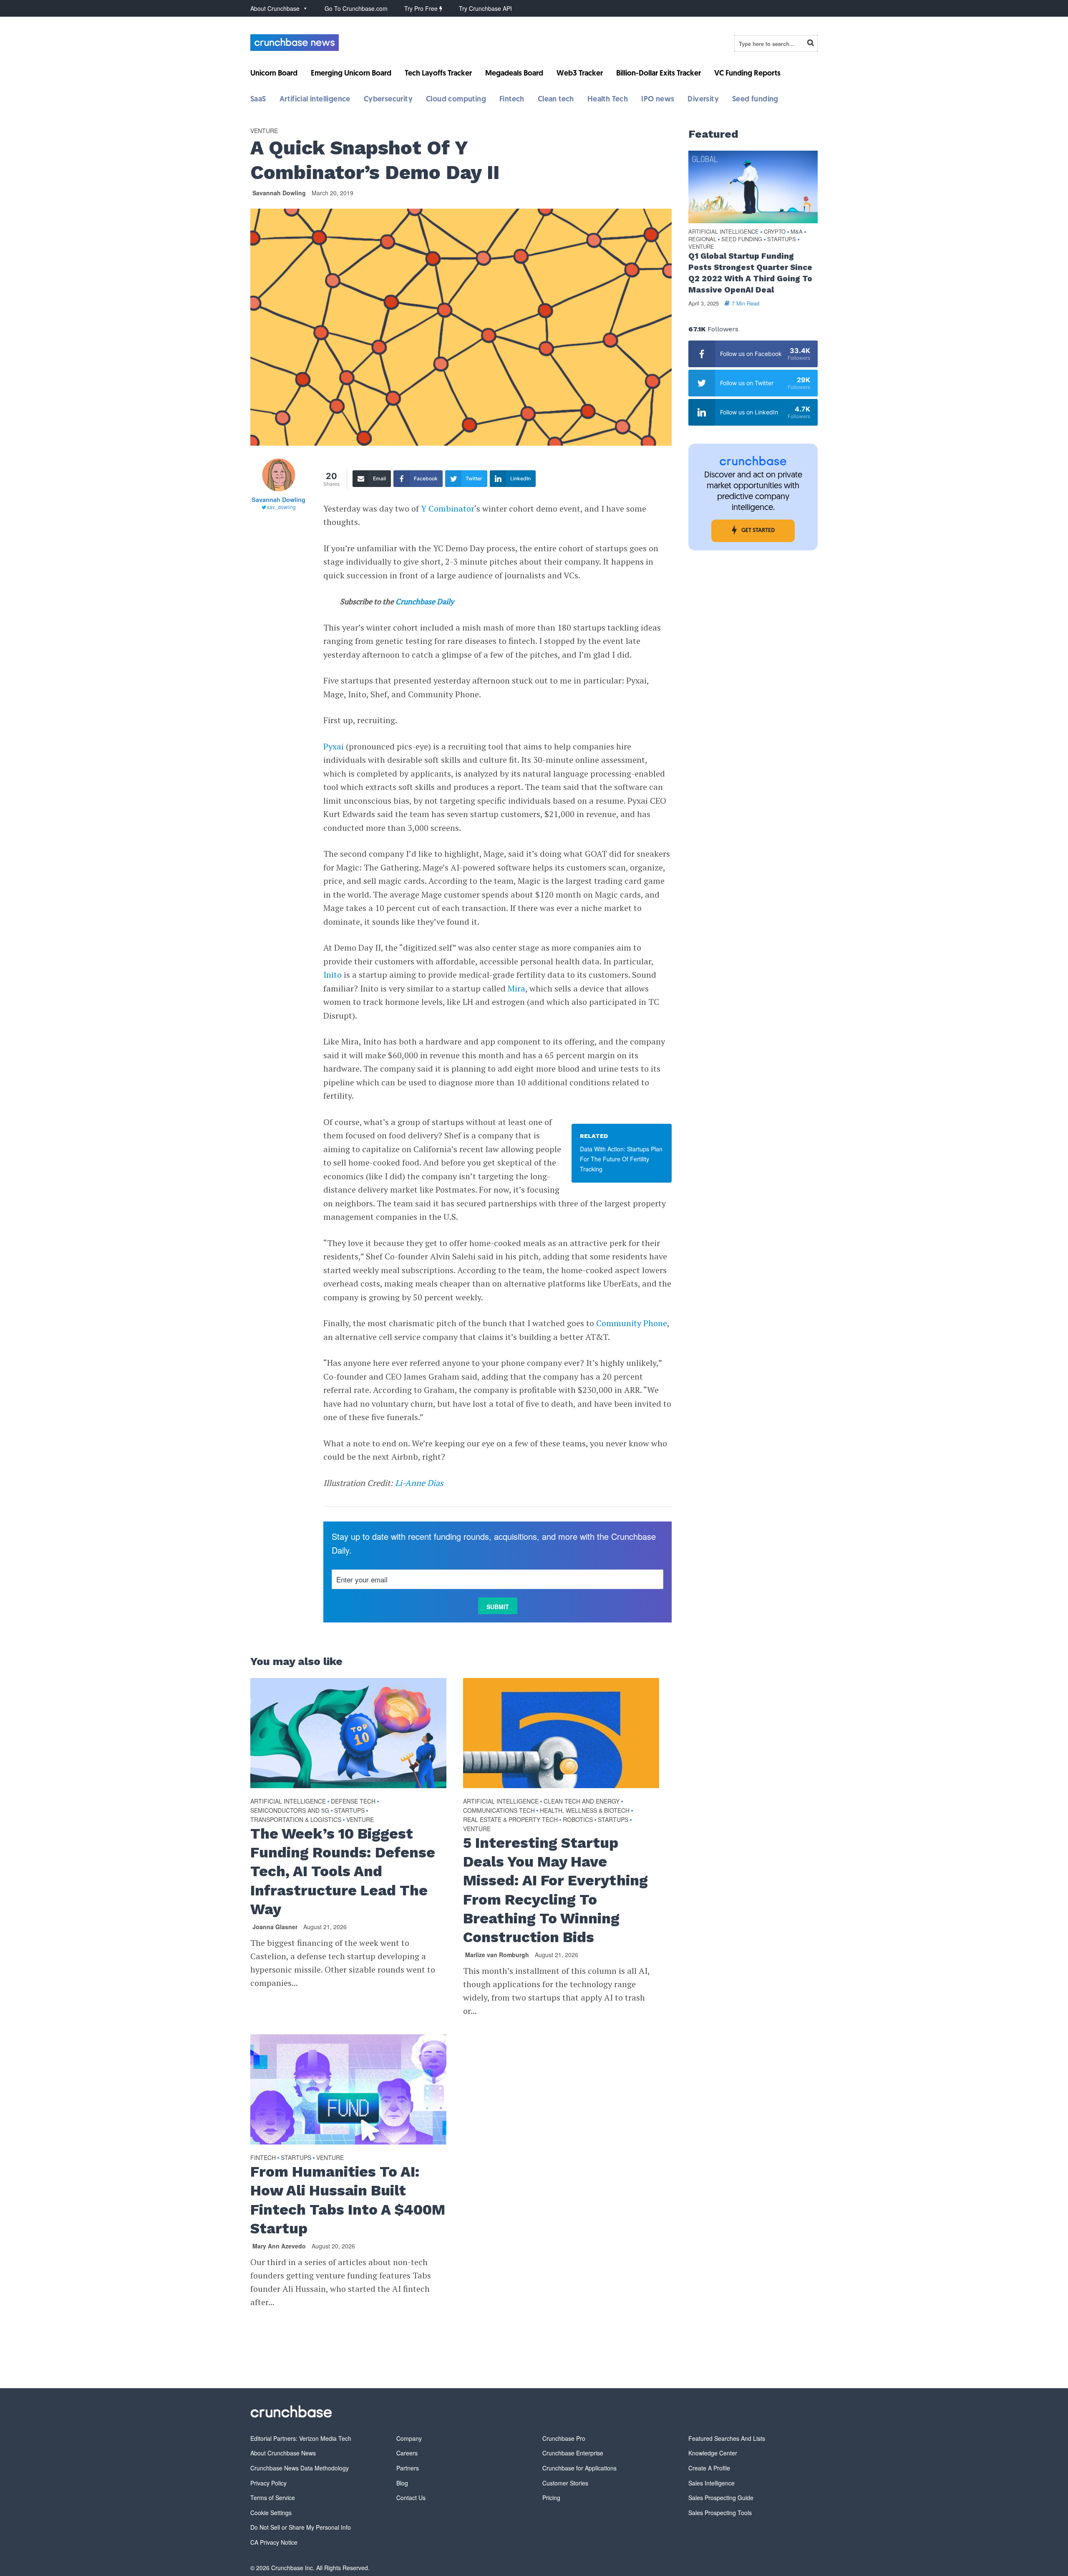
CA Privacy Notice (274, 2542)
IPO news (658, 100)
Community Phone (632, 1323)
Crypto (775, 232)
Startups (349, 1810)
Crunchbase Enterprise (573, 2453)
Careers (407, 2453)
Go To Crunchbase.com (356, 8)
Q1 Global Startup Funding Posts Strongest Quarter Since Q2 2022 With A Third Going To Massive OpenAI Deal (750, 273)
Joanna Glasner (275, 1927)
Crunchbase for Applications (579, 2468)
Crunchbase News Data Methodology (300, 2468)
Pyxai (334, 746)
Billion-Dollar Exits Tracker (659, 74)
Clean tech (556, 100)
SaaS (258, 100)
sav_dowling (281, 507)
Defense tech (353, 1801)
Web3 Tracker (580, 74)
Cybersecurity (388, 100)
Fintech (512, 100)
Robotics (578, 1819)
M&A (797, 232)
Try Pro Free (422, 8)
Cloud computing (456, 100)
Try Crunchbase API (485, 8)
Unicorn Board (274, 74)
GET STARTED (758, 531)
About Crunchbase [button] (275, 8)
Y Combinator (448, 508)
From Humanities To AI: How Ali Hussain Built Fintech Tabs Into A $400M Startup (348, 2200)
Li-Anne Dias (419, 1483)
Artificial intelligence (315, 100)
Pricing (551, 2498)
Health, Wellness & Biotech (585, 1810)
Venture (264, 131)
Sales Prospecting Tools (720, 2513)
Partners (408, 2468)
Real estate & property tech (510, 1819)
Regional (702, 239)
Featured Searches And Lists (727, 2438)
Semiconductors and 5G (290, 1810)
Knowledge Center (713, 2453)
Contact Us (411, 2498)
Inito (332, 975)
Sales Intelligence (712, 2483)
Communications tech (499, 1810)
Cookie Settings (271, 2513)
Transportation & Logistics (296, 1819)
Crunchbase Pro (564, 2438)
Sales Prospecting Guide (721, 2498)
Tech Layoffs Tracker (438, 74)
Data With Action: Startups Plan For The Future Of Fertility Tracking (621, 1159)
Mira (516, 988)
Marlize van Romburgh (497, 1955)
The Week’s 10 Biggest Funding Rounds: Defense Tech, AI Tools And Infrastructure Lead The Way (343, 1871)
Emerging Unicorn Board (351, 74)
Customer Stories (565, 2483)
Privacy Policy (268, 2483)
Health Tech (608, 100)
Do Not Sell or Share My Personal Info (301, 2527)
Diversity (703, 100)
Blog (402, 2483)
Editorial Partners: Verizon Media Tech (301, 2438)
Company (409, 2438)
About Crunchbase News (283, 2453)
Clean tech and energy (582, 1801)
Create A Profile (709, 2468)
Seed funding (755, 100)
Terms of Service (273, 2498)
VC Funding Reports (747, 74)
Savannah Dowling (279, 193)
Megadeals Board (514, 74)
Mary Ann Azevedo (279, 2246)
